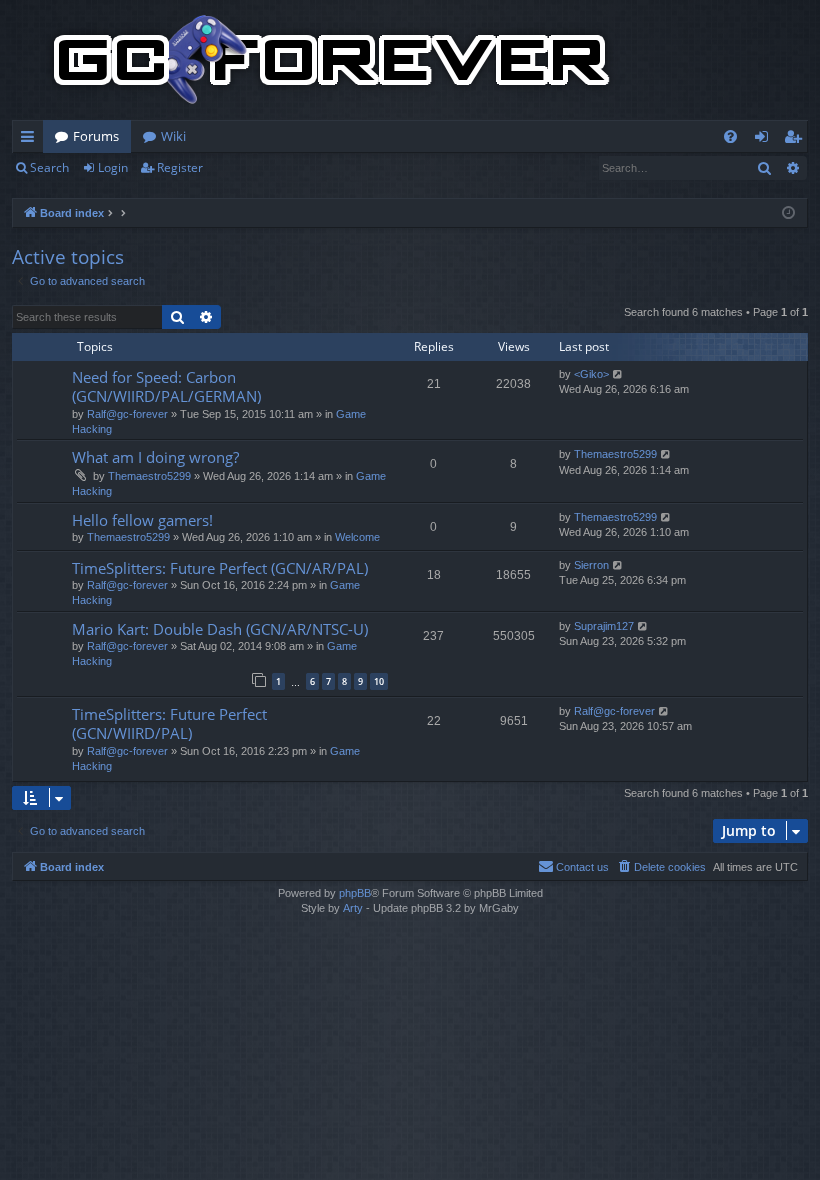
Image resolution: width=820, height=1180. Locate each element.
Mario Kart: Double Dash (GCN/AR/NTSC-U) (220, 629)
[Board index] (332, 60)
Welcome (357, 537)
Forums (96, 136)
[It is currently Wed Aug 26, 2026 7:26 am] (788, 213)
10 (379, 681)
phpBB (355, 893)
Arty (353, 908)
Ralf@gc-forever (127, 414)
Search (49, 167)
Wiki (173, 136)
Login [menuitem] (765, 140)
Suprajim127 (604, 626)
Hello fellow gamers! (142, 520)
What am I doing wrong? (155, 457)
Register (180, 167)
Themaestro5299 (149, 476)
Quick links (31, 140)
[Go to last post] (618, 374)
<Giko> (591, 374)
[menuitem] (730, 136)
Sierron (591, 565)
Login (113, 167)
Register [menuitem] (797, 140)
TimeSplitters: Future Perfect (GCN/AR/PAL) (220, 568)
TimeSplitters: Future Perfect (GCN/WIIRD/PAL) (169, 723)
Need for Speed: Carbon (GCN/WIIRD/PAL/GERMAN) (166, 386)
